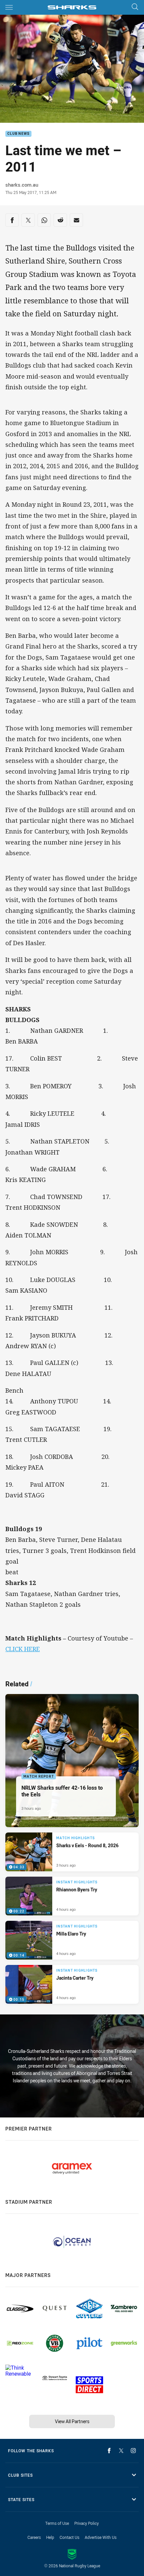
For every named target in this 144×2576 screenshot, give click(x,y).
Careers (34, 2537)
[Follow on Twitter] (121, 2451)
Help (50, 2537)
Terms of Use (57, 2523)
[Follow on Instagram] (133, 2451)
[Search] (135, 7)
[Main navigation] (9, 7)
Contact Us (69, 2537)
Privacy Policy (87, 2523)
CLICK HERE (23, 1649)
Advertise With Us (101, 2537)
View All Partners (72, 2421)
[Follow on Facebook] (109, 2451)
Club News (18, 134)
